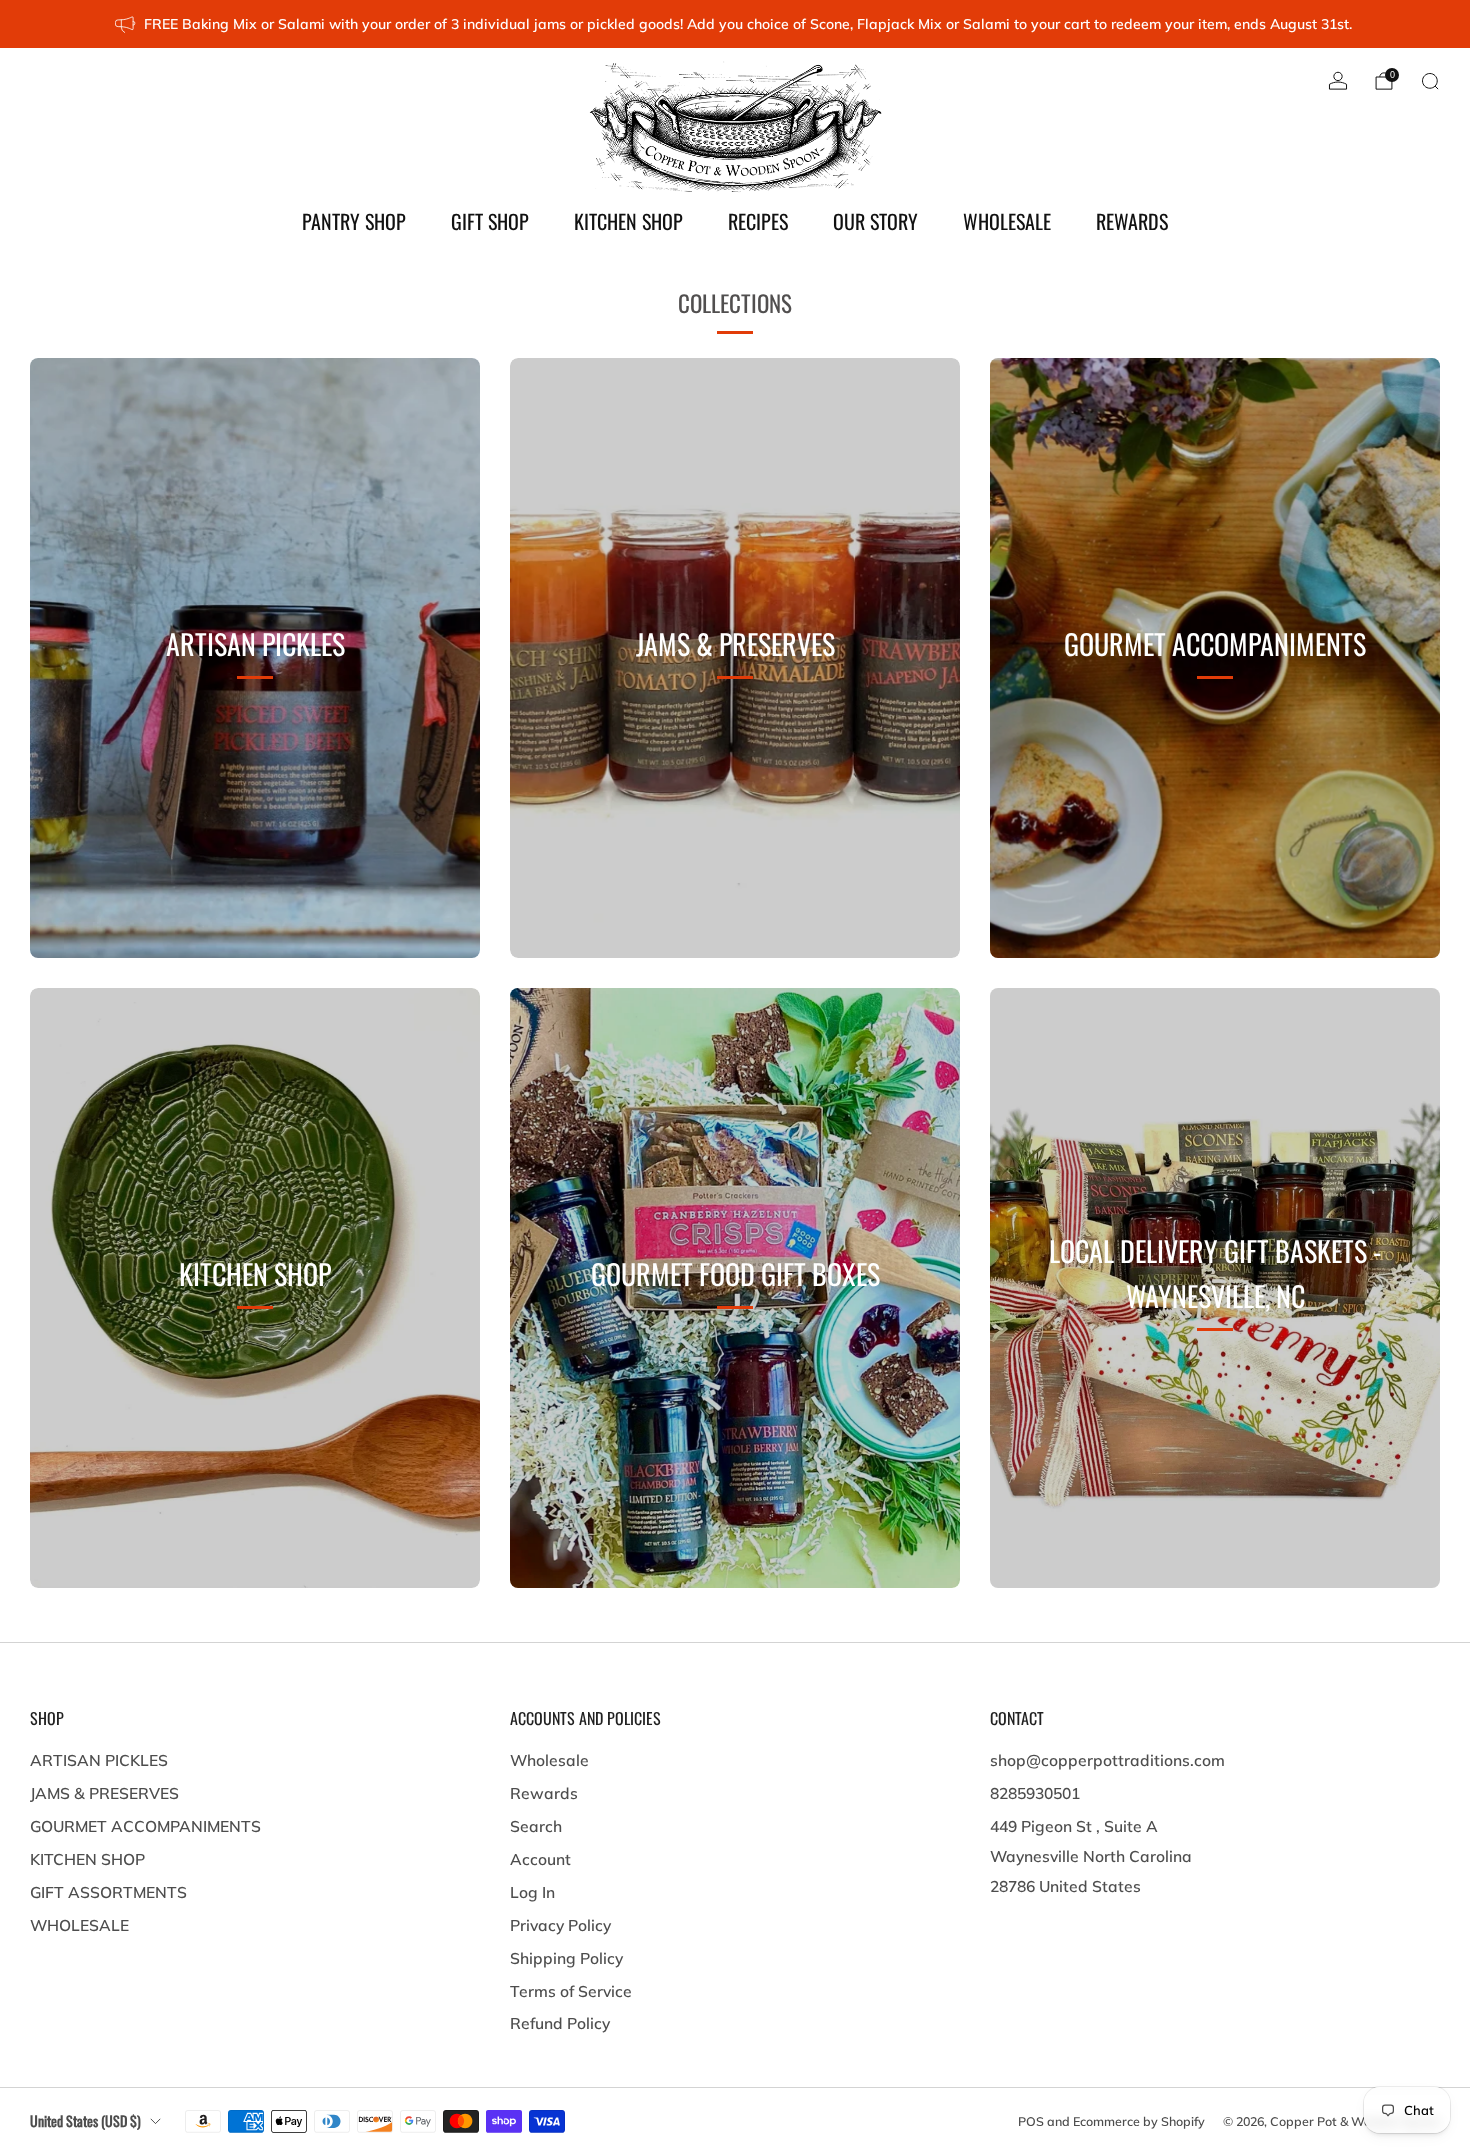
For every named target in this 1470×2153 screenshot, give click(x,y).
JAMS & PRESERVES (104, 1793)
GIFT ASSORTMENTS (108, 1892)
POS (1031, 2121)
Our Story (875, 221)
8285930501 (1035, 1793)
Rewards (544, 1793)
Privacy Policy (560, 1925)
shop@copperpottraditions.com (1107, 1760)
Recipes (758, 221)
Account (540, 1859)
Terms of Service (571, 1991)
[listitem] (734, 24)
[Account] (1338, 81)
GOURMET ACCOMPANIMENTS (145, 1826)
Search (536, 1826)
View (255, 740)
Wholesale (549, 1760)
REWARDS (1132, 221)
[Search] (1430, 81)
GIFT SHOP (490, 221)
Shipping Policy (566, 1958)
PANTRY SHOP (354, 221)
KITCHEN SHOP (628, 221)
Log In (532, 1892)
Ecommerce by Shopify (1139, 2121)
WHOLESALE (1007, 221)
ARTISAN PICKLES (99, 1760)
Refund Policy (560, 2023)
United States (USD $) (85, 2120)
